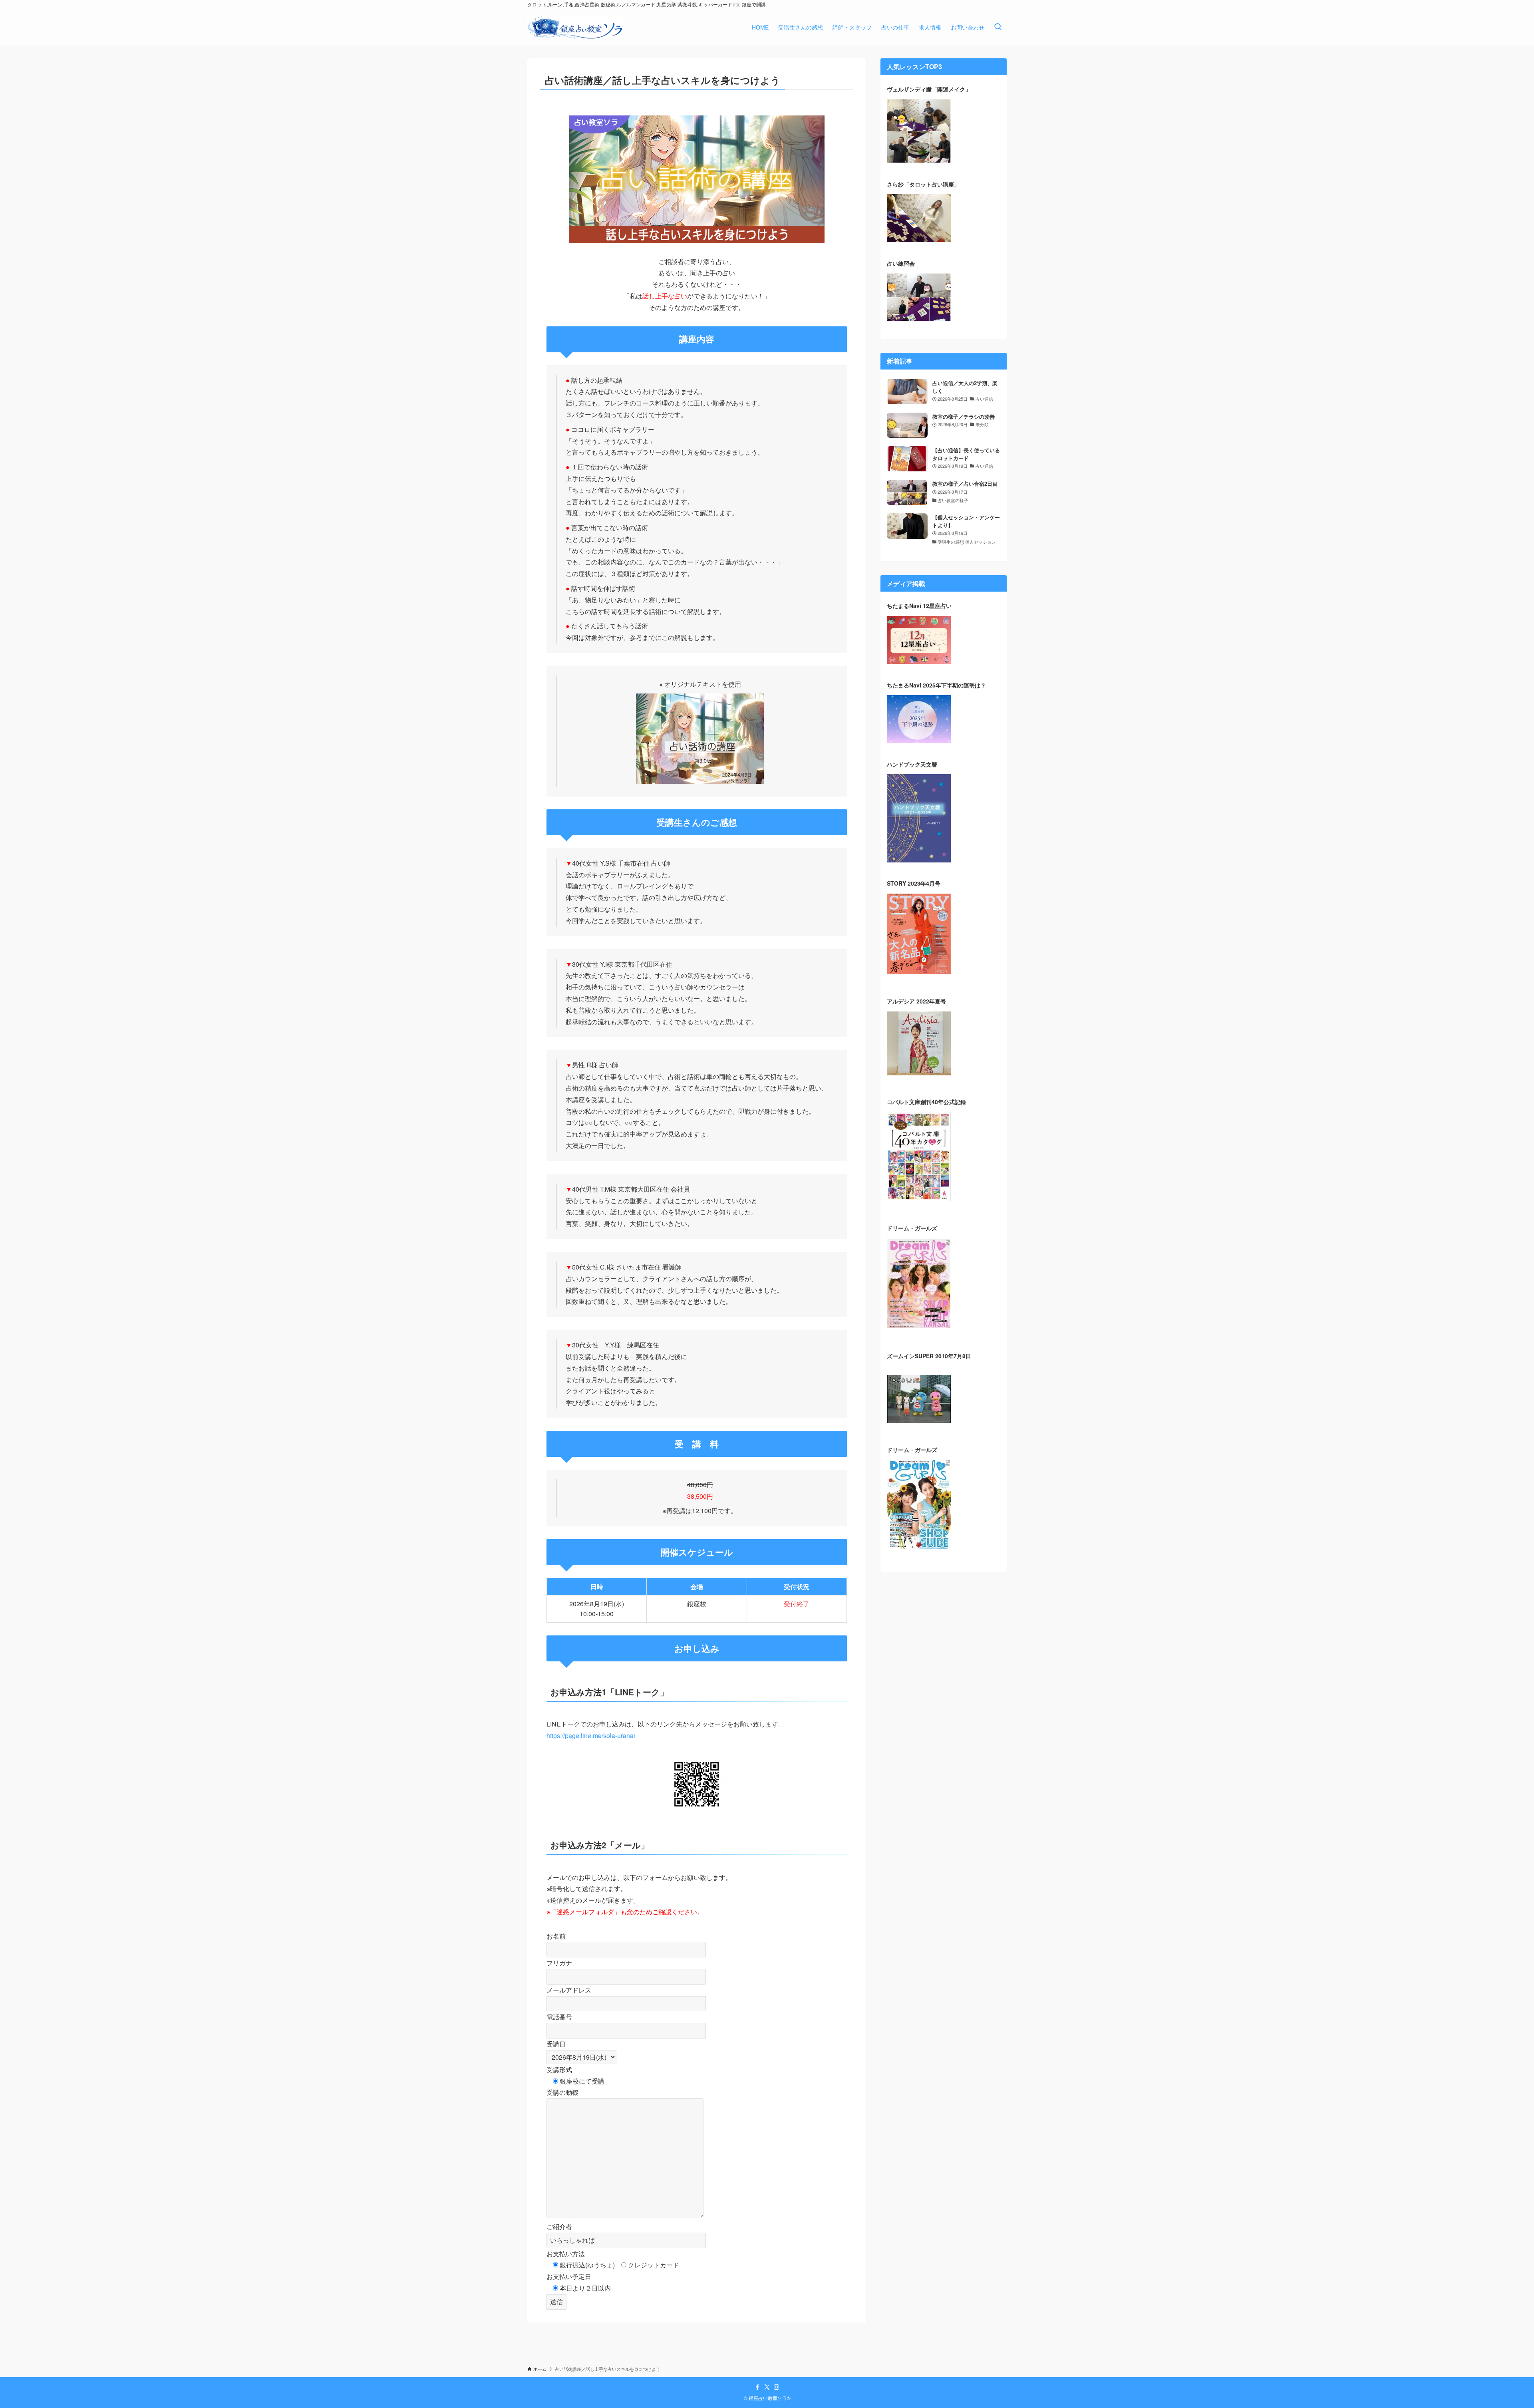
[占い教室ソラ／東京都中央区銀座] (575, 27)
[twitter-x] (767, 2387)
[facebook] (757, 2387)
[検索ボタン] (998, 27)
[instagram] (777, 2387)
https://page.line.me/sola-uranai (591, 1735)
